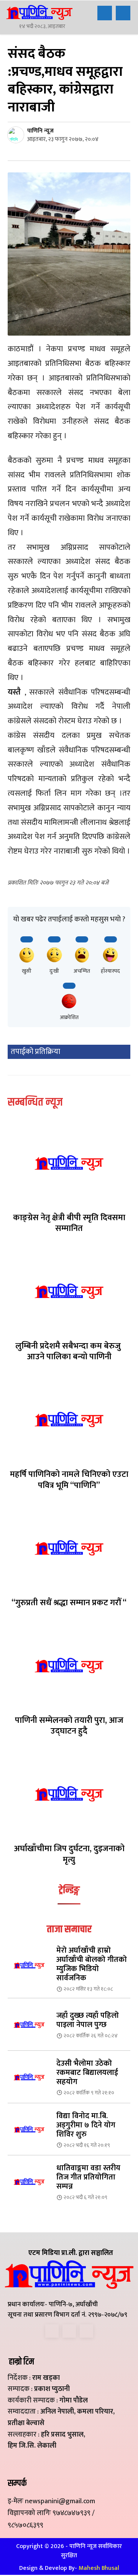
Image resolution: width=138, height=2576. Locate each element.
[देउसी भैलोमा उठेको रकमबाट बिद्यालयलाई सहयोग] (29, 2077)
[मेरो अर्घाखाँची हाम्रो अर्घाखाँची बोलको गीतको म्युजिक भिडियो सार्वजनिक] (29, 1965)
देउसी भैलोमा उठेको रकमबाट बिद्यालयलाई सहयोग (87, 2073)
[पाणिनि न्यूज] (17, 135)
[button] (105, 13)
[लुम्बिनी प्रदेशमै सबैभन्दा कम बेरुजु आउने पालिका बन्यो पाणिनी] (69, 1291)
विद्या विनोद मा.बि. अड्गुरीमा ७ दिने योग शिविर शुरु (86, 2125)
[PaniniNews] (39, 12)
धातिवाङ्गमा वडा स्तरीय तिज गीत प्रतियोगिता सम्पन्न (88, 2177)
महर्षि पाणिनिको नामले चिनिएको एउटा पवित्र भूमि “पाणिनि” (69, 1480)
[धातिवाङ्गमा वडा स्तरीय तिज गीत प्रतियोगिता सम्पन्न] (29, 2182)
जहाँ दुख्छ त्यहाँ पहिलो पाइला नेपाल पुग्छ (88, 2020)
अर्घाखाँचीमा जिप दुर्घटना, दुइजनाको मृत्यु (69, 1854)
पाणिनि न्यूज (40, 131)
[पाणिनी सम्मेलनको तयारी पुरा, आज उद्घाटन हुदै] (69, 1665)
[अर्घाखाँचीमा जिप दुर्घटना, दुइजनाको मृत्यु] (69, 1794)
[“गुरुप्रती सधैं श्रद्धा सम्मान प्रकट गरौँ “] (69, 1548)
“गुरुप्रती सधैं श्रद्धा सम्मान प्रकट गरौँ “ (69, 1603)
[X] (69, 2331)
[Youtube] (86, 2331)
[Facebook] (52, 2331)
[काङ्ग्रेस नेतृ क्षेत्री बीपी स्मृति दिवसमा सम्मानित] (69, 1163)
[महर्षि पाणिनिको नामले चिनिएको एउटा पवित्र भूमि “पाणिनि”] (69, 1419)
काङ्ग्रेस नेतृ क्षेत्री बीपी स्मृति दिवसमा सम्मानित (69, 1223)
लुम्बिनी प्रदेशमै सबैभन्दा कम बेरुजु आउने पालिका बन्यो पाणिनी (69, 1352)
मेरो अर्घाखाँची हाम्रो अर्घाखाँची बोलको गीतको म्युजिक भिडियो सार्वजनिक (92, 1964)
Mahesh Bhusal (99, 2568)
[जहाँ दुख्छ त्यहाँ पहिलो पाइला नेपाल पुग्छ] (29, 2025)
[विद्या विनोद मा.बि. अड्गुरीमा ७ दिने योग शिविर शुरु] (29, 2129)
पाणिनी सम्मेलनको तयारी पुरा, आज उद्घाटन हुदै (69, 1726)
